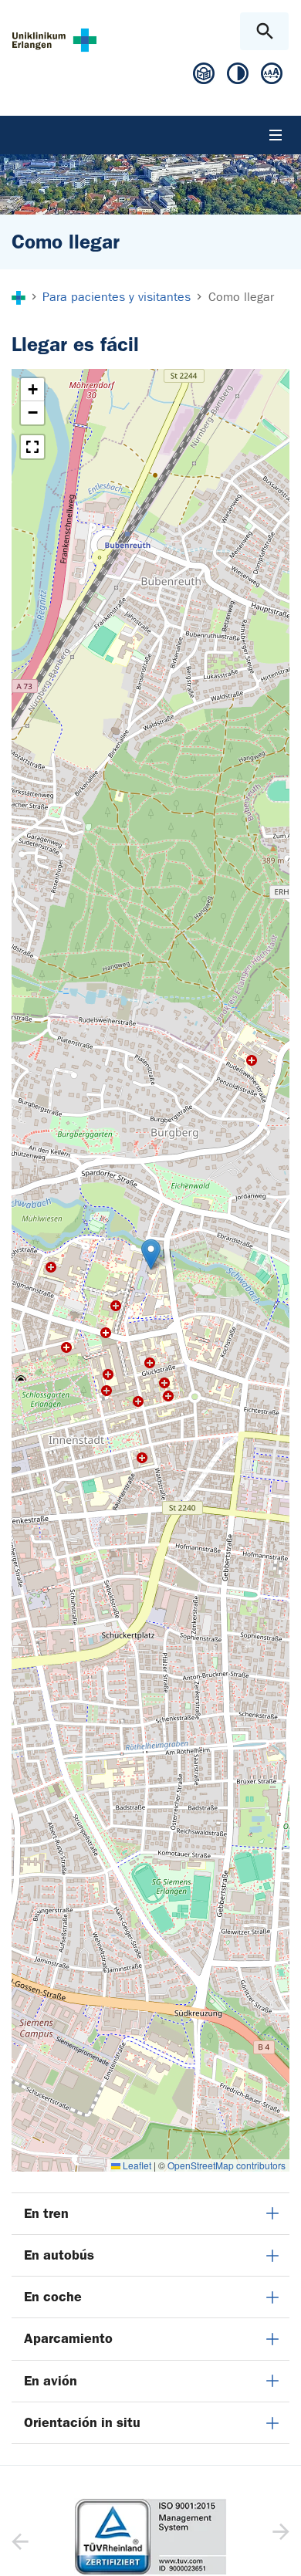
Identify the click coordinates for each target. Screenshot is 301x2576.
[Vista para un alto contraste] (238, 77)
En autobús (59, 2255)
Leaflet (136, 2165)
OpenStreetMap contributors (227, 2165)
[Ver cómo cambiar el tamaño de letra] (272, 77)
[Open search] (264, 31)
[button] (151, 1254)
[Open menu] (276, 135)
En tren (46, 2213)
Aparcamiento (68, 2338)
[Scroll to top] (277, 2551)
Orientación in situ (82, 2422)
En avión (51, 2381)
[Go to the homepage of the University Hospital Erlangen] (54, 40)
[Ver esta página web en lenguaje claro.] (204, 79)
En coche (53, 2297)
